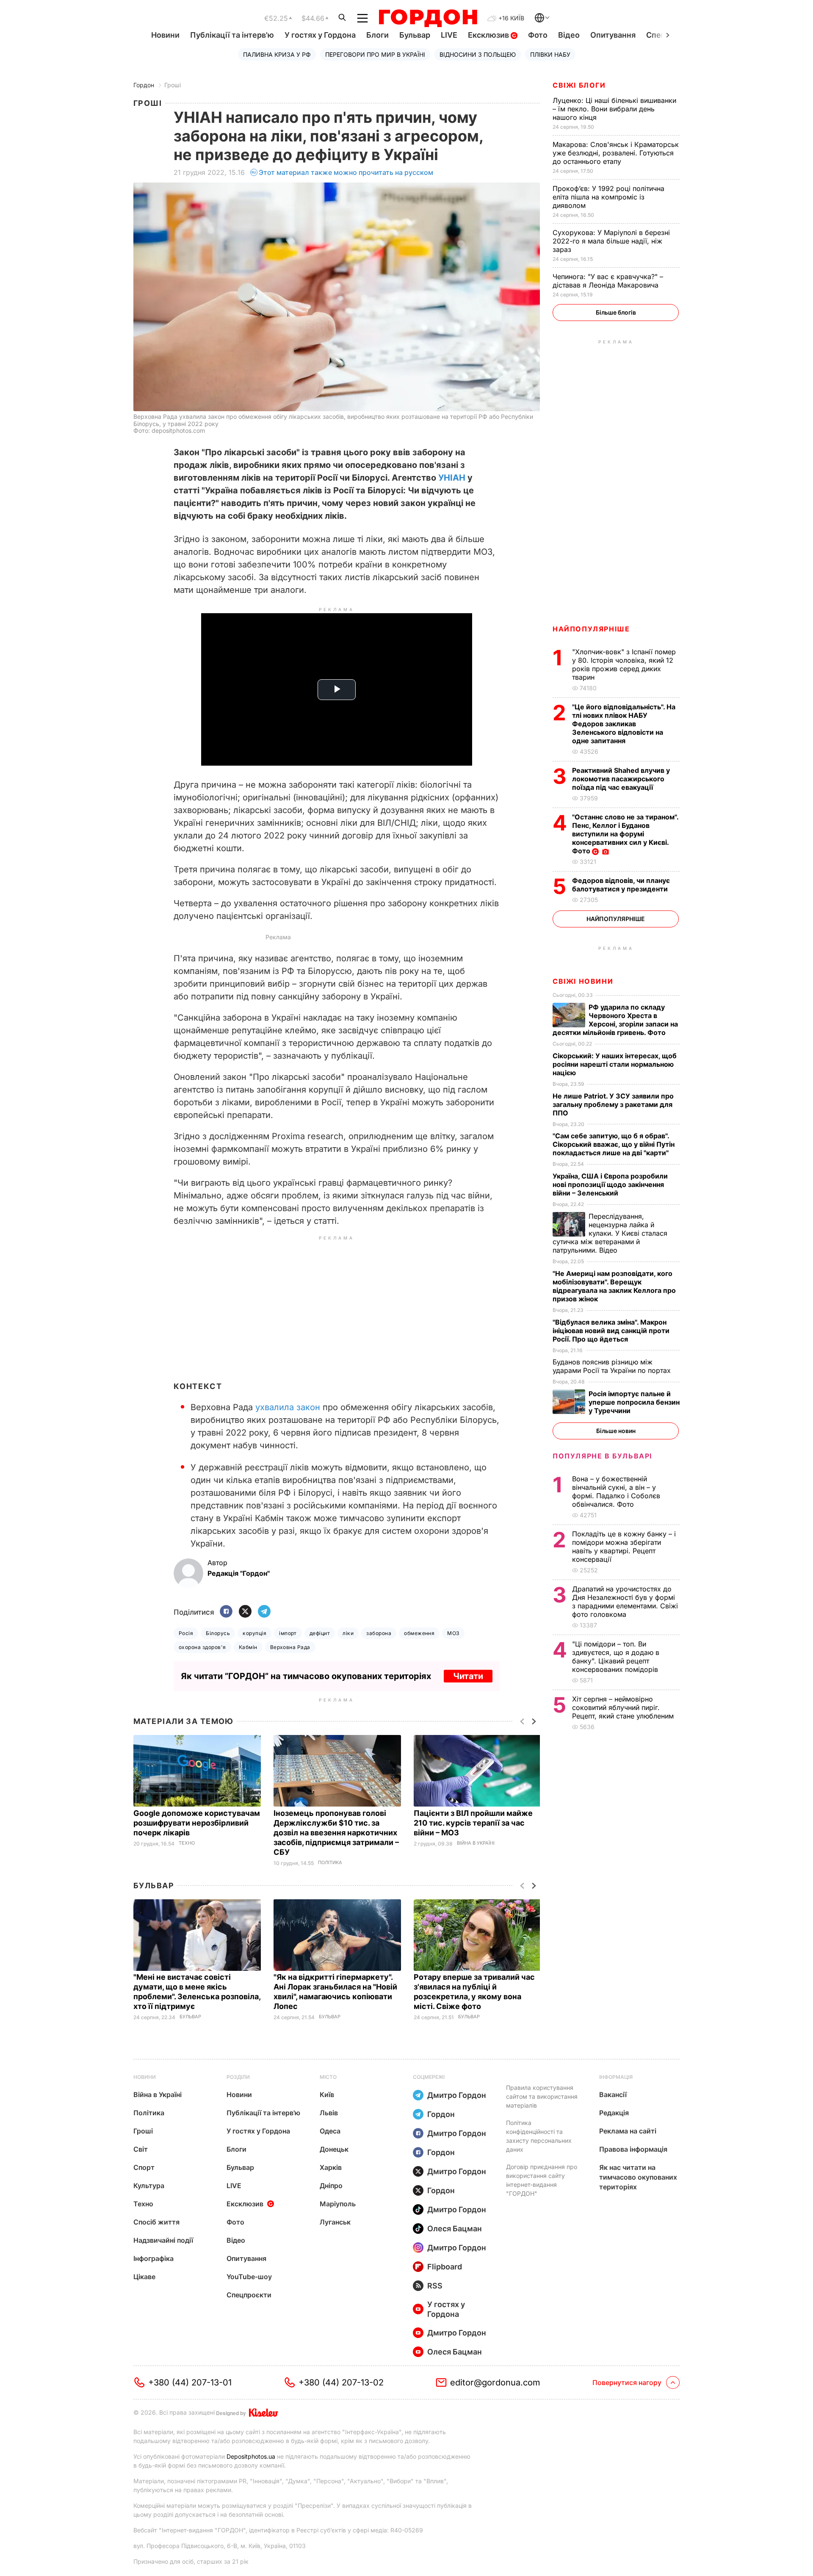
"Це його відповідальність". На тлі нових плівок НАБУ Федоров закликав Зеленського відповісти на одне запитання (624, 724)
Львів (329, 2113)
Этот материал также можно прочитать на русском (346, 172)
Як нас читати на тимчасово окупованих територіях (638, 2177)
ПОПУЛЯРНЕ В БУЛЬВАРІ (602, 1456)
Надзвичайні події (163, 2240)
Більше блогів (616, 312)
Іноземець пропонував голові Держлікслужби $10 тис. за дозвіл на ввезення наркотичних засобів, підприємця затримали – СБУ (336, 1833)
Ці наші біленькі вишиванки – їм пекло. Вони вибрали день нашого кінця (614, 109)
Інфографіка (153, 2258)
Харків (331, 2167)
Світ (141, 2149)
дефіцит (320, 1633)
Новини (165, 35)
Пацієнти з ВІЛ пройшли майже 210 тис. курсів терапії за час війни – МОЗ (473, 1823)
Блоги (377, 35)
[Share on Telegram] (264, 1612)
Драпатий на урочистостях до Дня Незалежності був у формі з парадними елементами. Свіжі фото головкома (625, 1602)
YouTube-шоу (249, 2277)
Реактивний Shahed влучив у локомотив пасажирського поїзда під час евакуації (621, 779)
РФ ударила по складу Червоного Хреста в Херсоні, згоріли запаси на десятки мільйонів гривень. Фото (615, 1020)
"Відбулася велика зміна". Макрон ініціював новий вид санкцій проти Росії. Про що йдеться (611, 1331)
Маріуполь (338, 2204)
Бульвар (415, 35)
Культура (149, 2186)
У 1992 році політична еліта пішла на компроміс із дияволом (608, 197)
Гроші (173, 85)
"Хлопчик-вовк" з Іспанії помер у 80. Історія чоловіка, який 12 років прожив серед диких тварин (624, 664)
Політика (330, 1863)
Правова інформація (633, 2149)
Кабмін (248, 1647)
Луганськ (335, 2222)
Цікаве (144, 2277)
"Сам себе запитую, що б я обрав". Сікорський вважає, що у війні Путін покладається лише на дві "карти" (614, 1144)
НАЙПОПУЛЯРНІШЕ (591, 629)
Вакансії (613, 2095)
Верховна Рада (290, 1647)
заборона (379, 1633)
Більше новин (616, 1431)
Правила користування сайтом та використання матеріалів (542, 2096)
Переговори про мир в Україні (375, 54)
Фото (538, 35)
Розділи (238, 2077)
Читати (468, 1676)
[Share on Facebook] (226, 1612)
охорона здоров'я (202, 1647)
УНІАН (452, 478)
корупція (254, 1633)
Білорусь (218, 1633)
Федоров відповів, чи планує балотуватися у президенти (621, 885)
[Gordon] (428, 18)
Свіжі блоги (579, 85)
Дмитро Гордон (457, 2095)
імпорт (288, 1633)
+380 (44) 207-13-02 (341, 2382)
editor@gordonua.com (495, 2382)
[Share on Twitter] (245, 1612)
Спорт (144, 2167)
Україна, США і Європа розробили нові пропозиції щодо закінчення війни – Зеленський (610, 1184)
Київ (327, 2095)
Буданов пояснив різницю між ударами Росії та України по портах (613, 1366)
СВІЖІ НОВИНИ (583, 981)
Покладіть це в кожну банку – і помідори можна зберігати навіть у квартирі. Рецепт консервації (624, 1547)
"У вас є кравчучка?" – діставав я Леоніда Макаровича (608, 281)
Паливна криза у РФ (277, 54)
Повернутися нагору (627, 2382)
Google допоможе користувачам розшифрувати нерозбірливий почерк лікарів (197, 1823)
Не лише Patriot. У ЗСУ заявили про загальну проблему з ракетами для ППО (613, 1104)
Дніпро (331, 2186)
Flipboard (445, 2267)
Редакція (614, 2113)
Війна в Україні (476, 1843)
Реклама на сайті (628, 2131)
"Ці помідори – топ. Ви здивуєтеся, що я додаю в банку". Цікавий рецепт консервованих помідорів (616, 1657)
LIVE (449, 35)
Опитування (613, 35)
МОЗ (453, 1633)
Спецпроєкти (249, 2295)
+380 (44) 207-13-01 (190, 2382)
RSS (435, 2286)
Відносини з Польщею (478, 54)
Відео (569, 35)
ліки (348, 1633)
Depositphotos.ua (251, 2456)
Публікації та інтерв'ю (232, 35)
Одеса (330, 2131)
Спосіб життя (156, 2222)
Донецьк (334, 2149)
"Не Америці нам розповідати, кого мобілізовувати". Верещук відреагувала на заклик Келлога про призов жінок (614, 1286)
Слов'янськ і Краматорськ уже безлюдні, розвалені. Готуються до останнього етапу (616, 153)
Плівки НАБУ (550, 54)
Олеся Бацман (455, 2229)
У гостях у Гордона (320, 35)
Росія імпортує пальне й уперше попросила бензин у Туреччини (634, 1402)
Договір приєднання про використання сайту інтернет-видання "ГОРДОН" (542, 2180)
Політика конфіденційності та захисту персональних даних (539, 2136)
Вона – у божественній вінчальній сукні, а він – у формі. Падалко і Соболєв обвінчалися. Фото (616, 1491)
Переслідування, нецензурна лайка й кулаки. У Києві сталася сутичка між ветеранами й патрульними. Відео (610, 1233)
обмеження (419, 1633)
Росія (186, 1633)
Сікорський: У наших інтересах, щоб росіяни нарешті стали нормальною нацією (615, 1064)
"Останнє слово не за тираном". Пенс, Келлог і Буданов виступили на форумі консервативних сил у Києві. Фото (625, 834)
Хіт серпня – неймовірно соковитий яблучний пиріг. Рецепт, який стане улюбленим (624, 1707)
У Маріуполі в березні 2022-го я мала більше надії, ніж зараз (611, 241)
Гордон (144, 85)
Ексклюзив (489, 35)
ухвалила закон (288, 1407)
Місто (328, 2077)
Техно (187, 1843)
